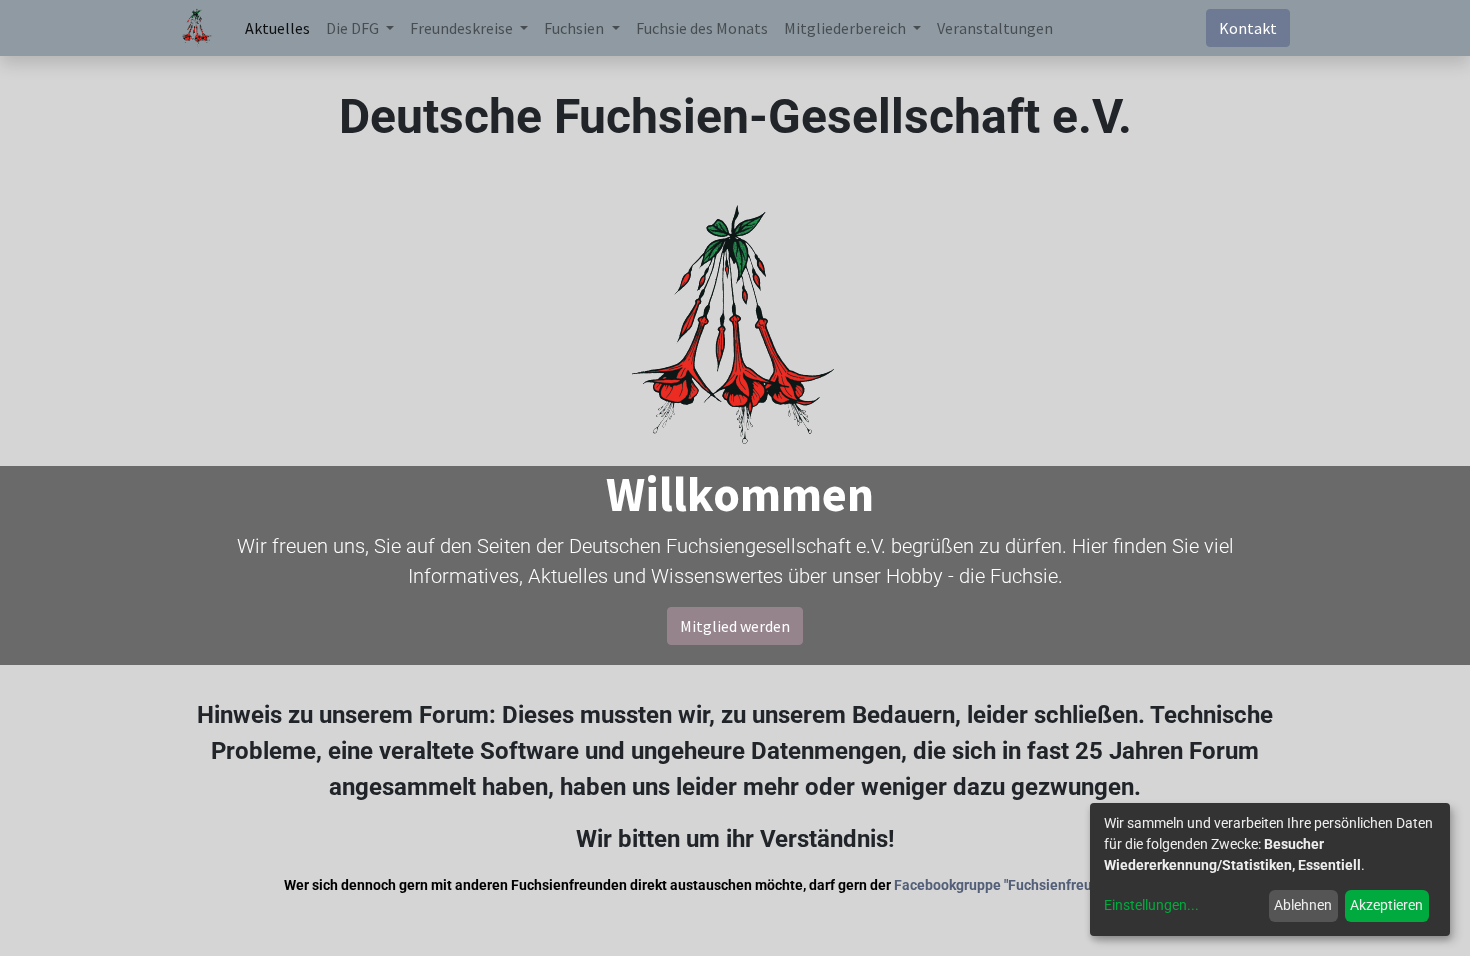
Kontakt (1248, 28)
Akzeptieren (1386, 905)
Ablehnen (1303, 905)
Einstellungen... (1151, 905)
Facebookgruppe (947, 885)
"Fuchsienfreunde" (1062, 885)
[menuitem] (277, 28)
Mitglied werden (735, 626)
